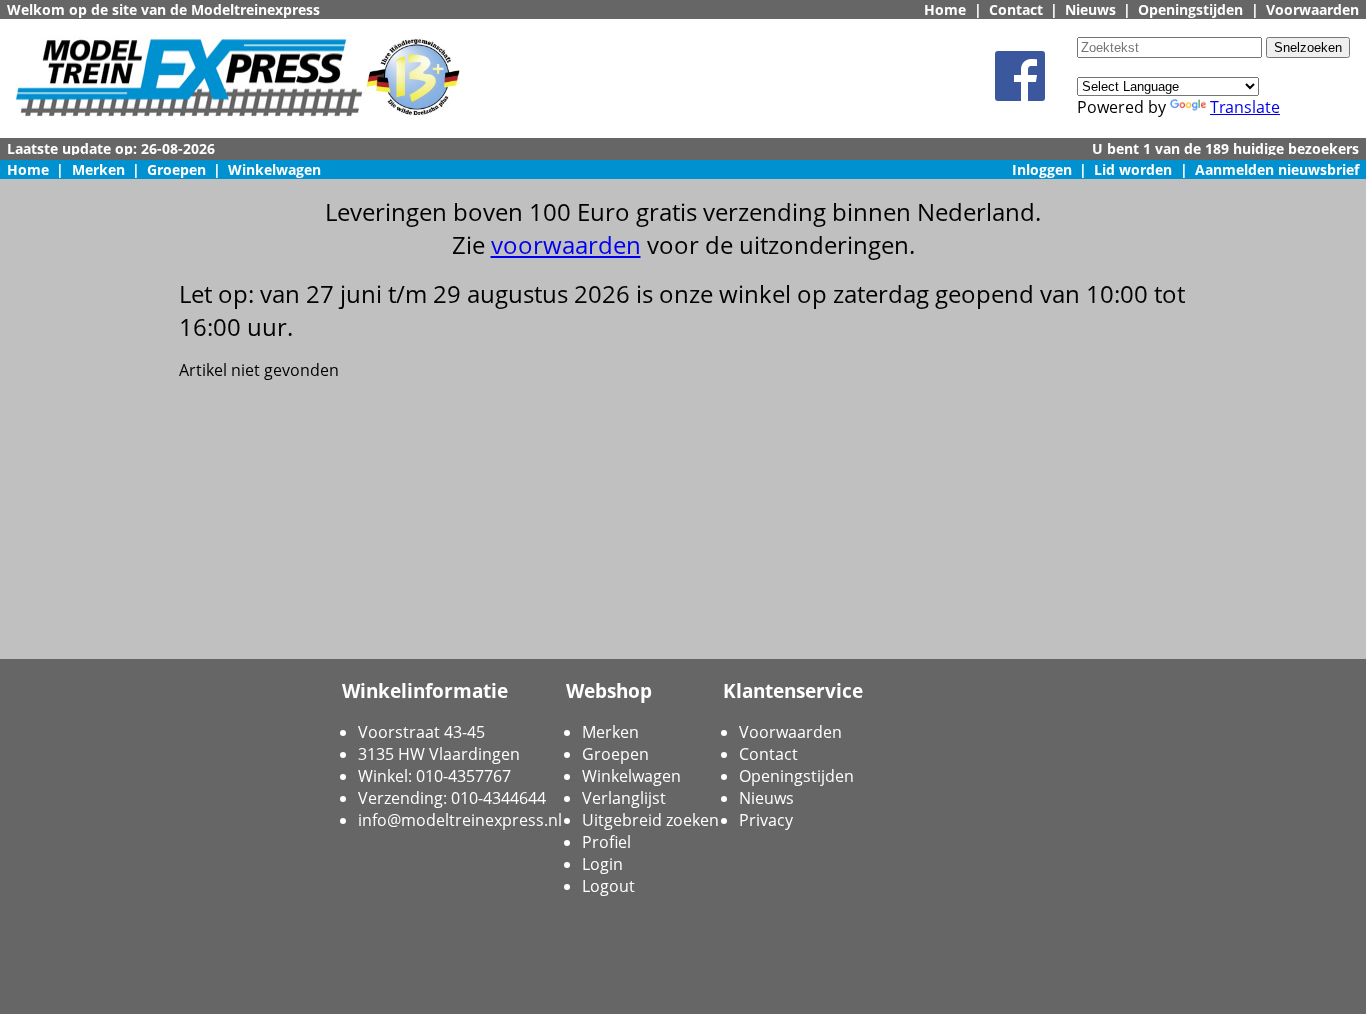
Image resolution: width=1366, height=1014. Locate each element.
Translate (1245, 107)
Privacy (766, 820)
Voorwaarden (1312, 9)
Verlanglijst (624, 798)
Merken (98, 169)
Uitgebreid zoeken (650, 820)
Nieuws (1090, 9)
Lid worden (1133, 169)
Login (602, 864)
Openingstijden (1190, 9)
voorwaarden (566, 244)
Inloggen (1042, 169)
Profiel (606, 842)
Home (945, 9)
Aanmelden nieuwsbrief (1277, 169)
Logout (608, 886)
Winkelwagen (274, 169)
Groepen (176, 169)
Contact (1016, 9)
